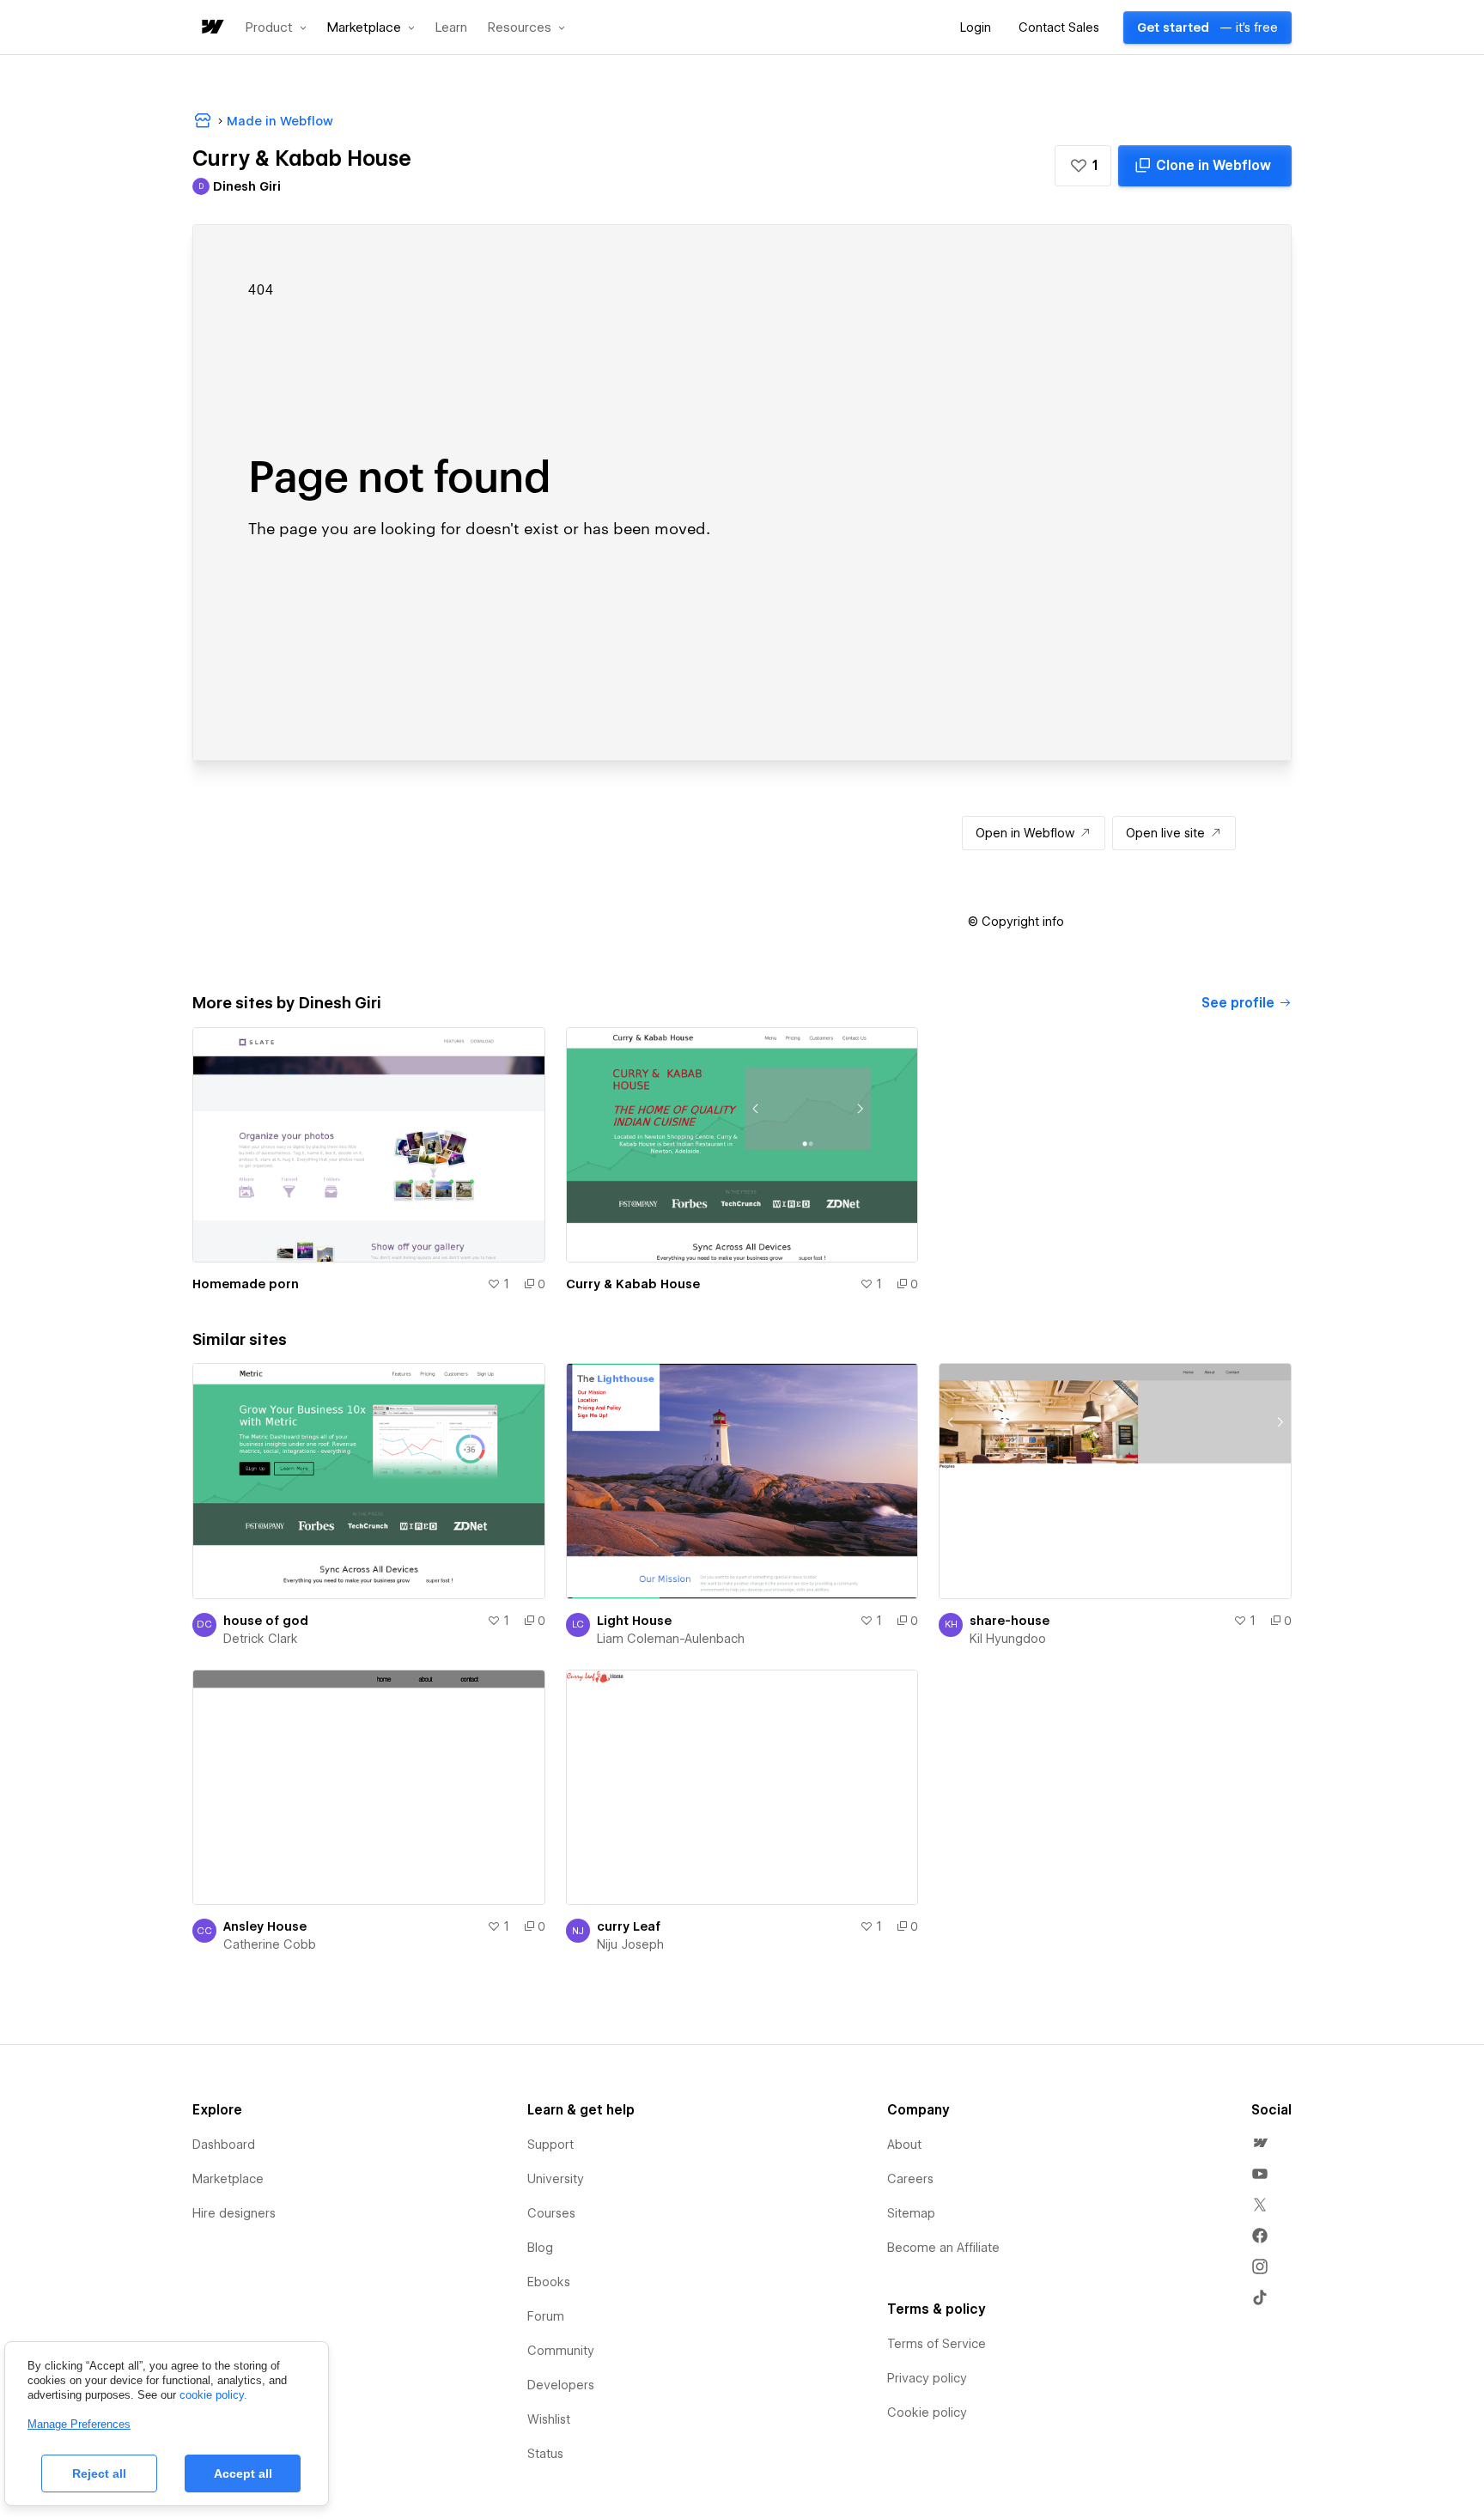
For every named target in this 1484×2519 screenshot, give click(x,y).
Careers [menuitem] (910, 2179)
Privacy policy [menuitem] (927, 2378)
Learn (451, 28)
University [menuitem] (556, 2179)
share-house (1010, 1621)
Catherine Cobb (270, 1944)
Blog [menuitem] (540, 2248)
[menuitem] (1260, 2143)
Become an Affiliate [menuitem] (943, 2248)
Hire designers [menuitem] (234, 2213)
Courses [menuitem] (551, 2213)
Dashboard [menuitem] (224, 2145)
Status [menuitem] (545, 2454)
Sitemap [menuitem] (911, 2213)
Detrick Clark (261, 1639)
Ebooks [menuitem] (549, 2282)
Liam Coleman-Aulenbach (671, 1639)
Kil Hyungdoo (1008, 1639)
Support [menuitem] (550, 2145)
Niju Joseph (630, 1944)
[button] (276, 27)
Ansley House (265, 1926)
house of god (266, 1621)
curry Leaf (629, 1926)
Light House (634, 1621)
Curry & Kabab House (633, 1284)
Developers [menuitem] (561, 2385)
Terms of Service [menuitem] (937, 2344)
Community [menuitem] (561, 2351)
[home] (211, 28)
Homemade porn (246, 1284)
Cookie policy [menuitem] (927, 2413)
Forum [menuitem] (546, 2316)
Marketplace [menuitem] (228, 2179)
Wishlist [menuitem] (549, 2419)
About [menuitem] (904, 2145)
